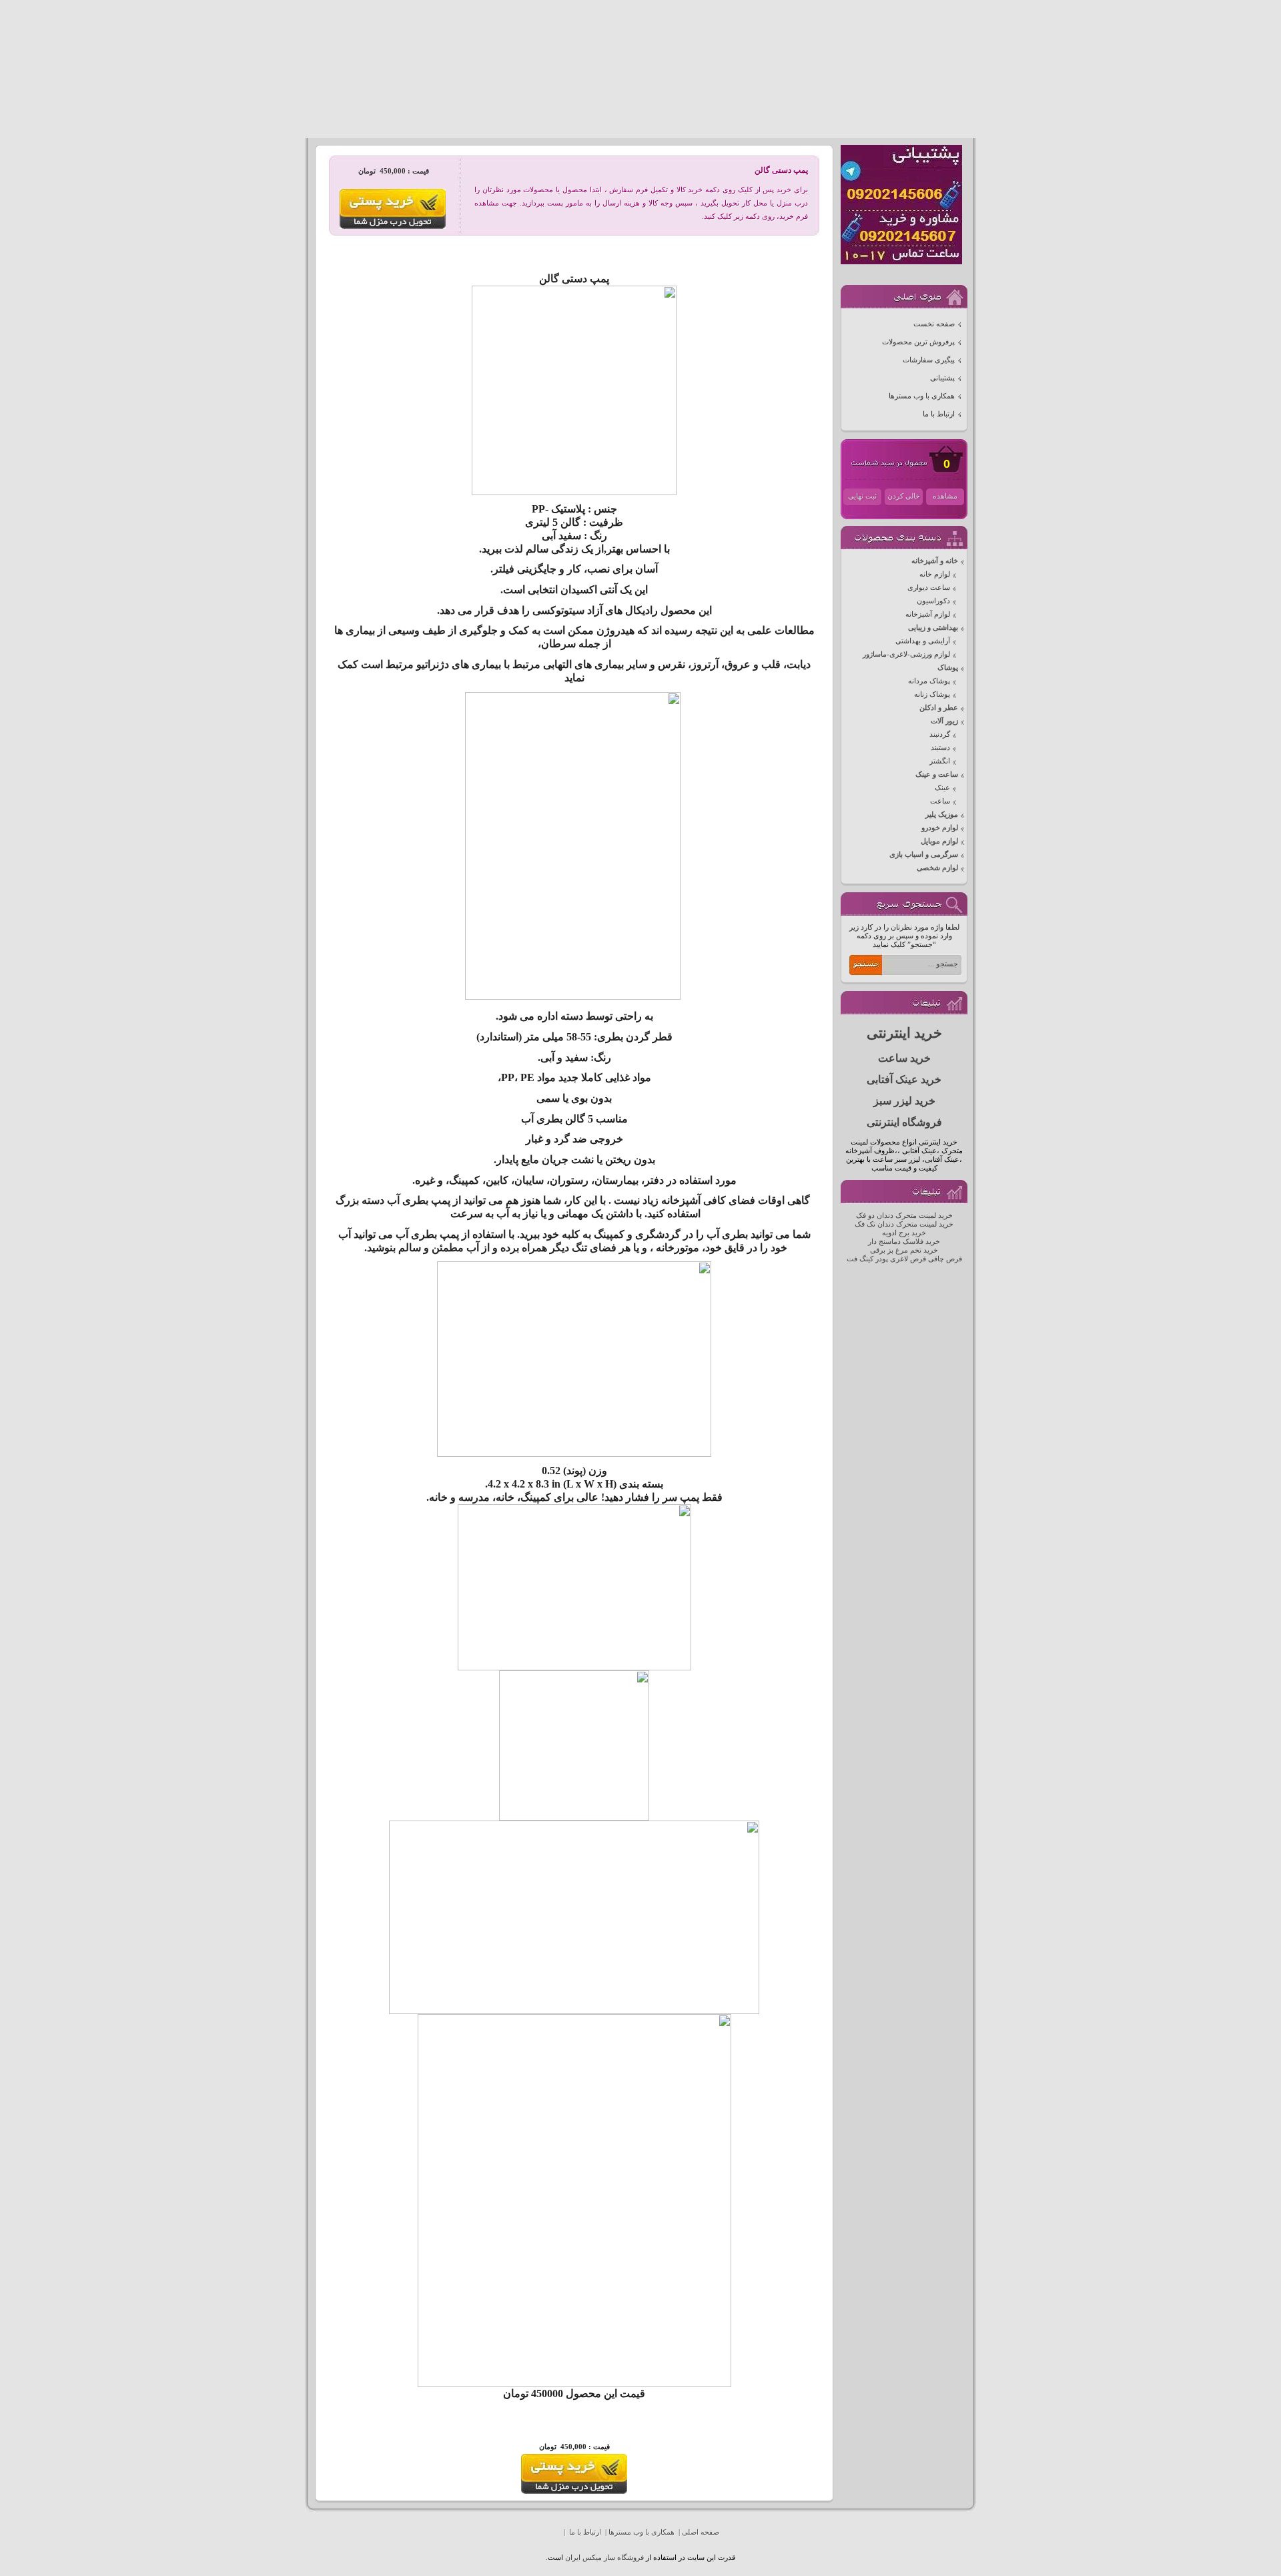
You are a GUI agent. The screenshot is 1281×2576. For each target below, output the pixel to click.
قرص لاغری (908, 1259)
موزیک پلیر (942, 815)
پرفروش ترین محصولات (918, 342)
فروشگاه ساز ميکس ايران (604, 2558)
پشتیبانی (942, 378)
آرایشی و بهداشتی (923, 641)
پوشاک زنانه (932, 694)
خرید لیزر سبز (904, 1101)
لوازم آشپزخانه (928, 614)
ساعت (940, 801)
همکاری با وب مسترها (922, 396)
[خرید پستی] (574, 2492)
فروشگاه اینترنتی (904, 1122)
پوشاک (948, 668)
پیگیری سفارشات (929, 360)
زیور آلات (944, 721)
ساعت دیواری (929, 588)
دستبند (940, 748)
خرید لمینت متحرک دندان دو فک (904, 1216)
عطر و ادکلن (939, 708)
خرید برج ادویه (904, 1233)
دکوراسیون (933, 601)
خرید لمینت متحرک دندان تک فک (904, 1224)
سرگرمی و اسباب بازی (924, 855)
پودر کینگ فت (867, 1259)
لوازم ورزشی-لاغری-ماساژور (906, 654)
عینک (942, 788)
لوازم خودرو (940, 828)
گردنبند (940, 734)
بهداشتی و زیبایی (933, 628)
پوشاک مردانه (929, 681)
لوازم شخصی (937, 868)
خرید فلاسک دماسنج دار (904, 1242)
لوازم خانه (935, 574)
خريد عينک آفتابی (904, 1079)
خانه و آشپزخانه (935, 561)
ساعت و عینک (937, 774)
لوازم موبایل (939, 841)
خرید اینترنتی (904, 1033)
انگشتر (940, 761)
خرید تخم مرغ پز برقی (904, 1250)
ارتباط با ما (939, 414)
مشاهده (945, 496)
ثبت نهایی (862, 496)
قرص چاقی (945, 1259)
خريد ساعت (904, 1058)
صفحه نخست (934, 324)
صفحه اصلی (701, 2532)
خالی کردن (904, 496)
